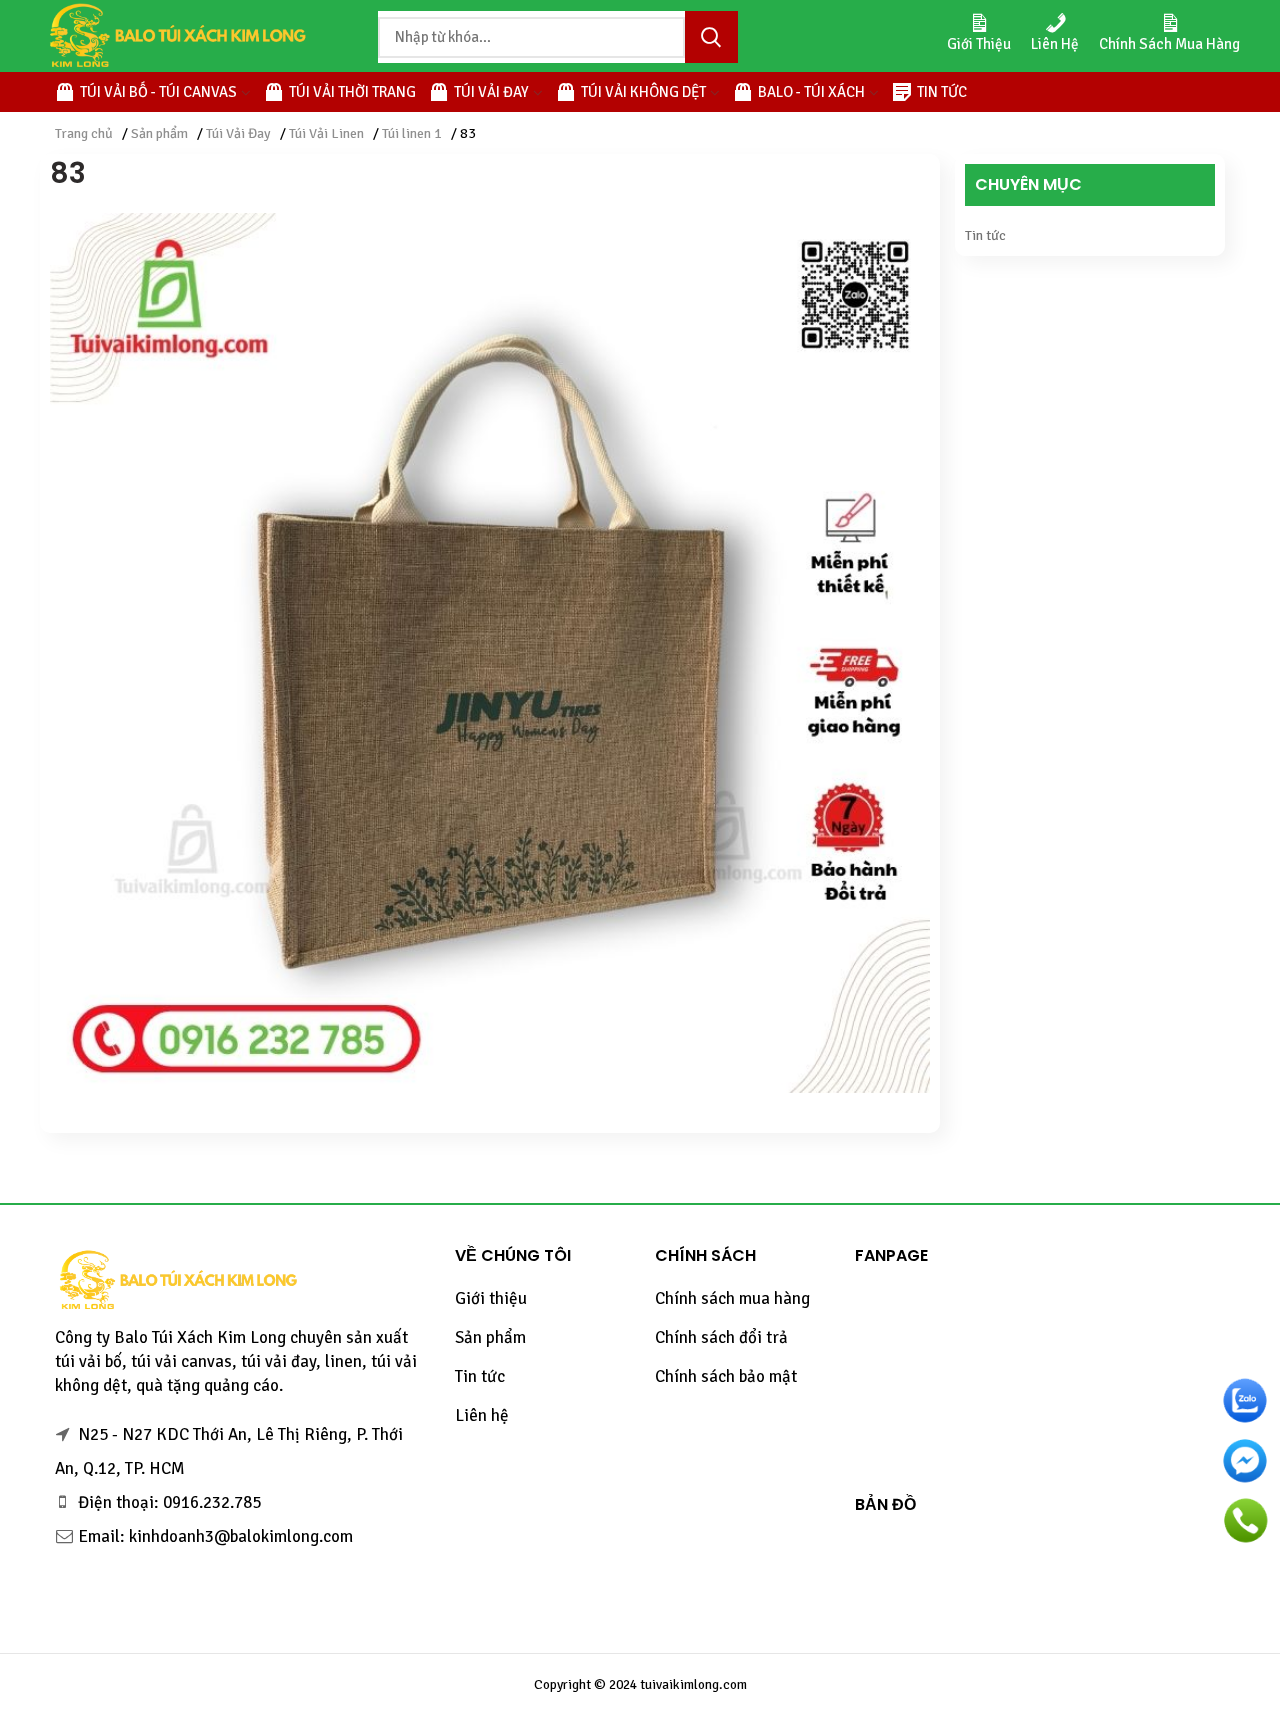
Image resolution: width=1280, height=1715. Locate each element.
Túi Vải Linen (326, 133)
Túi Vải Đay (238, 133)
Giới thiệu (491, 1298)
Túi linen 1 (412, 133)
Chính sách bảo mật (726, 1376)
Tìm (711, 37)
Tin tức (985, 235)
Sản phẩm (159, 133)
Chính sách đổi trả (721, 1337)
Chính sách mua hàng (732, 1298)
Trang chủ (84, 133)
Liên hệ (482, 1415)
